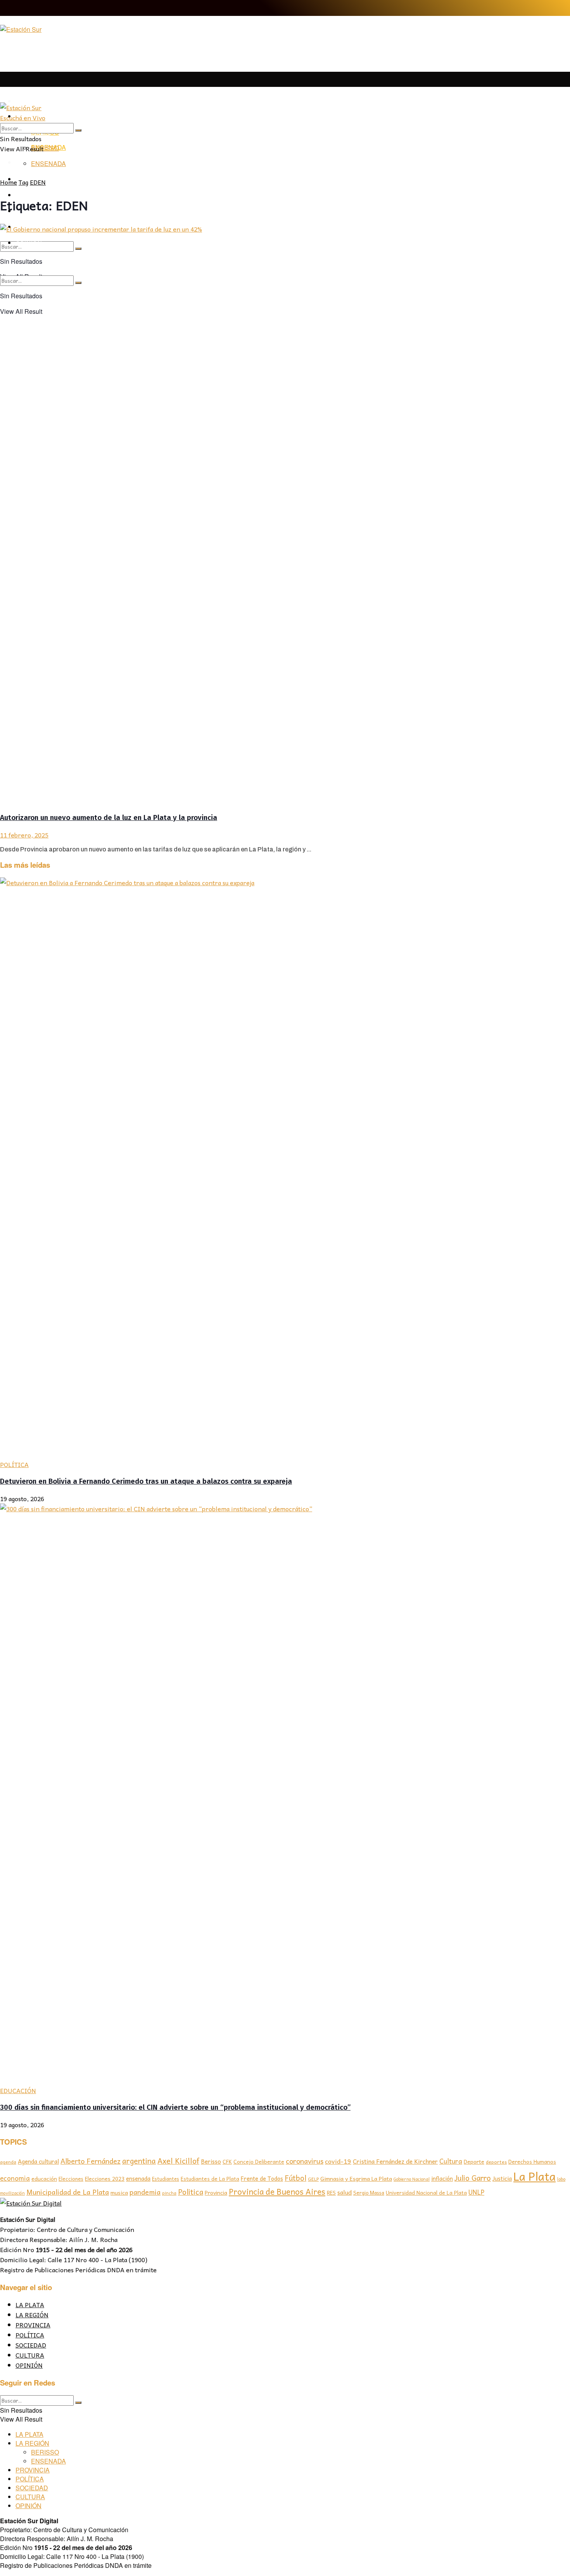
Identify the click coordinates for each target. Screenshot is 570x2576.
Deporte (474, 2161)
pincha (169, 2193)
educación (44, 2179)
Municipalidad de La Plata (68, 2192)
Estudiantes (166, 2179)
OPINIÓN (29, 2365)
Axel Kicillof (178, 2161)
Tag (23, 182)
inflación (442, 2178)
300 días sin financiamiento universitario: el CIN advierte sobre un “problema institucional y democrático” (175, 2107)
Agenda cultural (38, 2161)
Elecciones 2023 (105, 2178)
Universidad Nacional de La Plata (426, 2193)
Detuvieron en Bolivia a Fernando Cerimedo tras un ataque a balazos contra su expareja (146, 1481)
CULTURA (30, 2355)
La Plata (535, 2176)
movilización (12, 2193)
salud (345, 2192)
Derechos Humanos (532, 2162)
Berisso (211, 2161)
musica (119, 2193)
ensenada (138, 2178)
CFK (227, 2162)
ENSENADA (48, 163)
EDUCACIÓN (18, 2090)
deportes (496, 2162)
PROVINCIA (33, 2325)
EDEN (38, 182)
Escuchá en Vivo (23, 118)
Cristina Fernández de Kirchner (395, 2161)
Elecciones (71, 2179)
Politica (191, 2192)
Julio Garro (473, 2178)
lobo (561, 2179)
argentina (139, 2161)
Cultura (451, 2161)
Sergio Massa (369, 2193)
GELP (313, 2179)
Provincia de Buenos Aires (277, 2191)
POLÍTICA (14, 1464)
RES (331, 2193)
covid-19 (338, 2161)
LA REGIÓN (32, 2315)
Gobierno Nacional (412, 2179)
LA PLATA (30, 101)
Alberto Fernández (91, 2161)
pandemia (145, 2192)
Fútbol (295, 2178)
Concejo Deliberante (259, 2162)
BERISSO (45, 148)
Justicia (502, 2178)
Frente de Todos (262, 2178)
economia (15, 2178)
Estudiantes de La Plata (210, 2179)
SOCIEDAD (31, 2345)
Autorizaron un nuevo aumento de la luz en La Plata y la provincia (109, 818)
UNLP (476, 2192)
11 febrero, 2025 (24, 835)
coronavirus (305, 2161)
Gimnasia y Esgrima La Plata (356, 2178)
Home (9, 182)
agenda (8, 2162)
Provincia (216, 2192)
